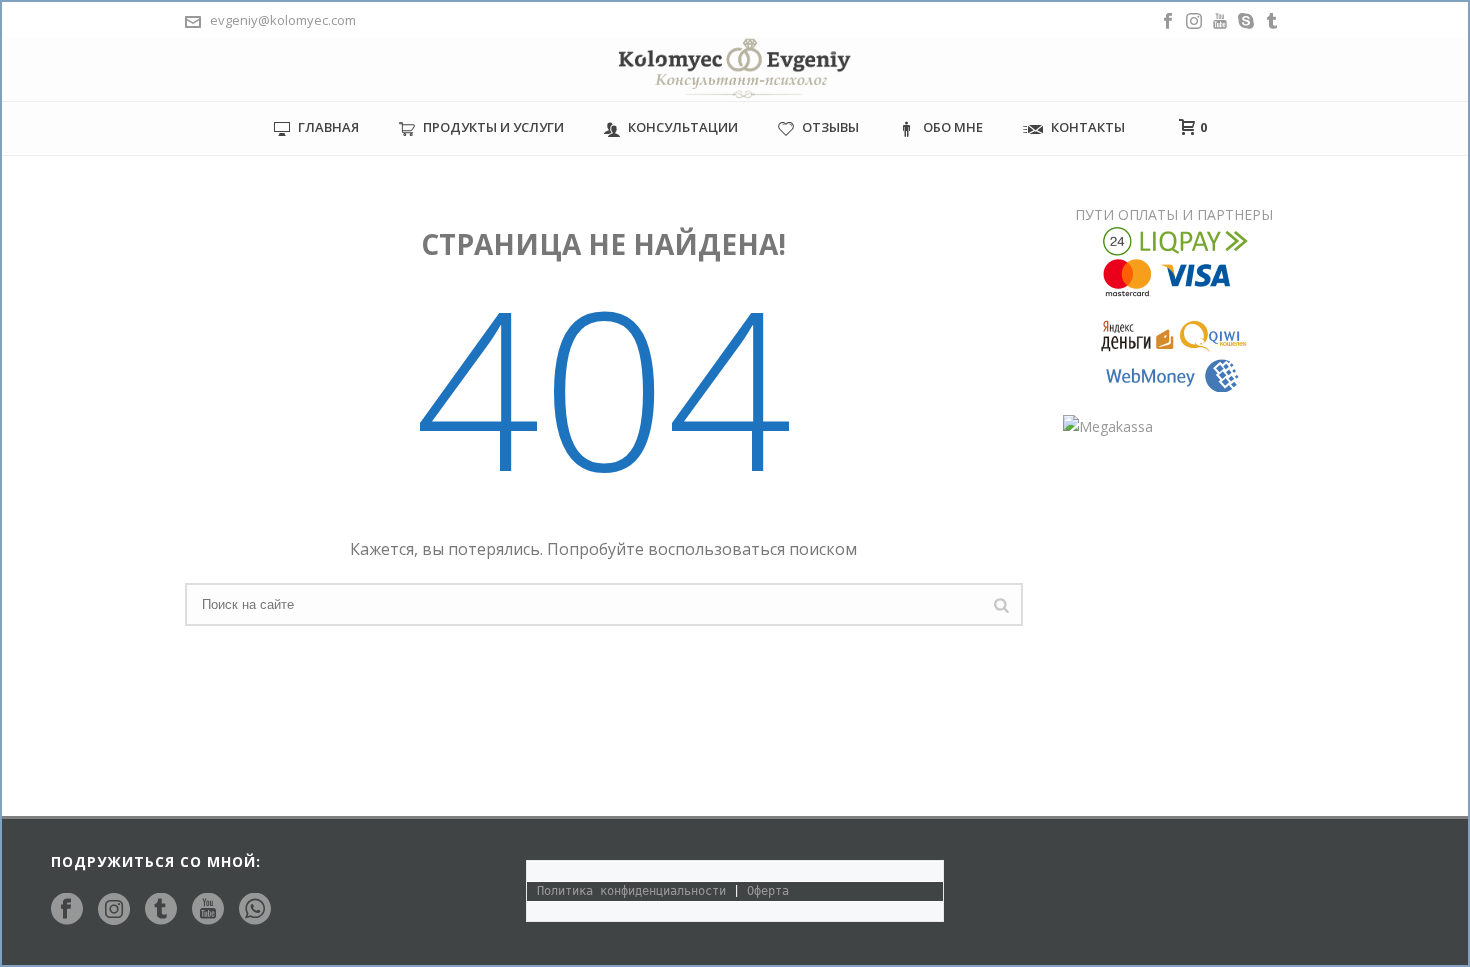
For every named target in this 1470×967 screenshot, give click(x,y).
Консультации (683, 127)
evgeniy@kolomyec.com (283, 20)
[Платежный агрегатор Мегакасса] (1108, 424)
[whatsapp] (255, 910)
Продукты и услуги (493, 127)
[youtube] (208, 910)
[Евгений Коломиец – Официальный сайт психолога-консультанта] (735, 69)
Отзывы (830, 127)
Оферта (768, 891)
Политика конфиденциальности (631, 891)
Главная (328, 127)
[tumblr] (161, 910)
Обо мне (953, 127)
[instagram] (114, 910)
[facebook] (67, 910)
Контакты (1088, 127)
